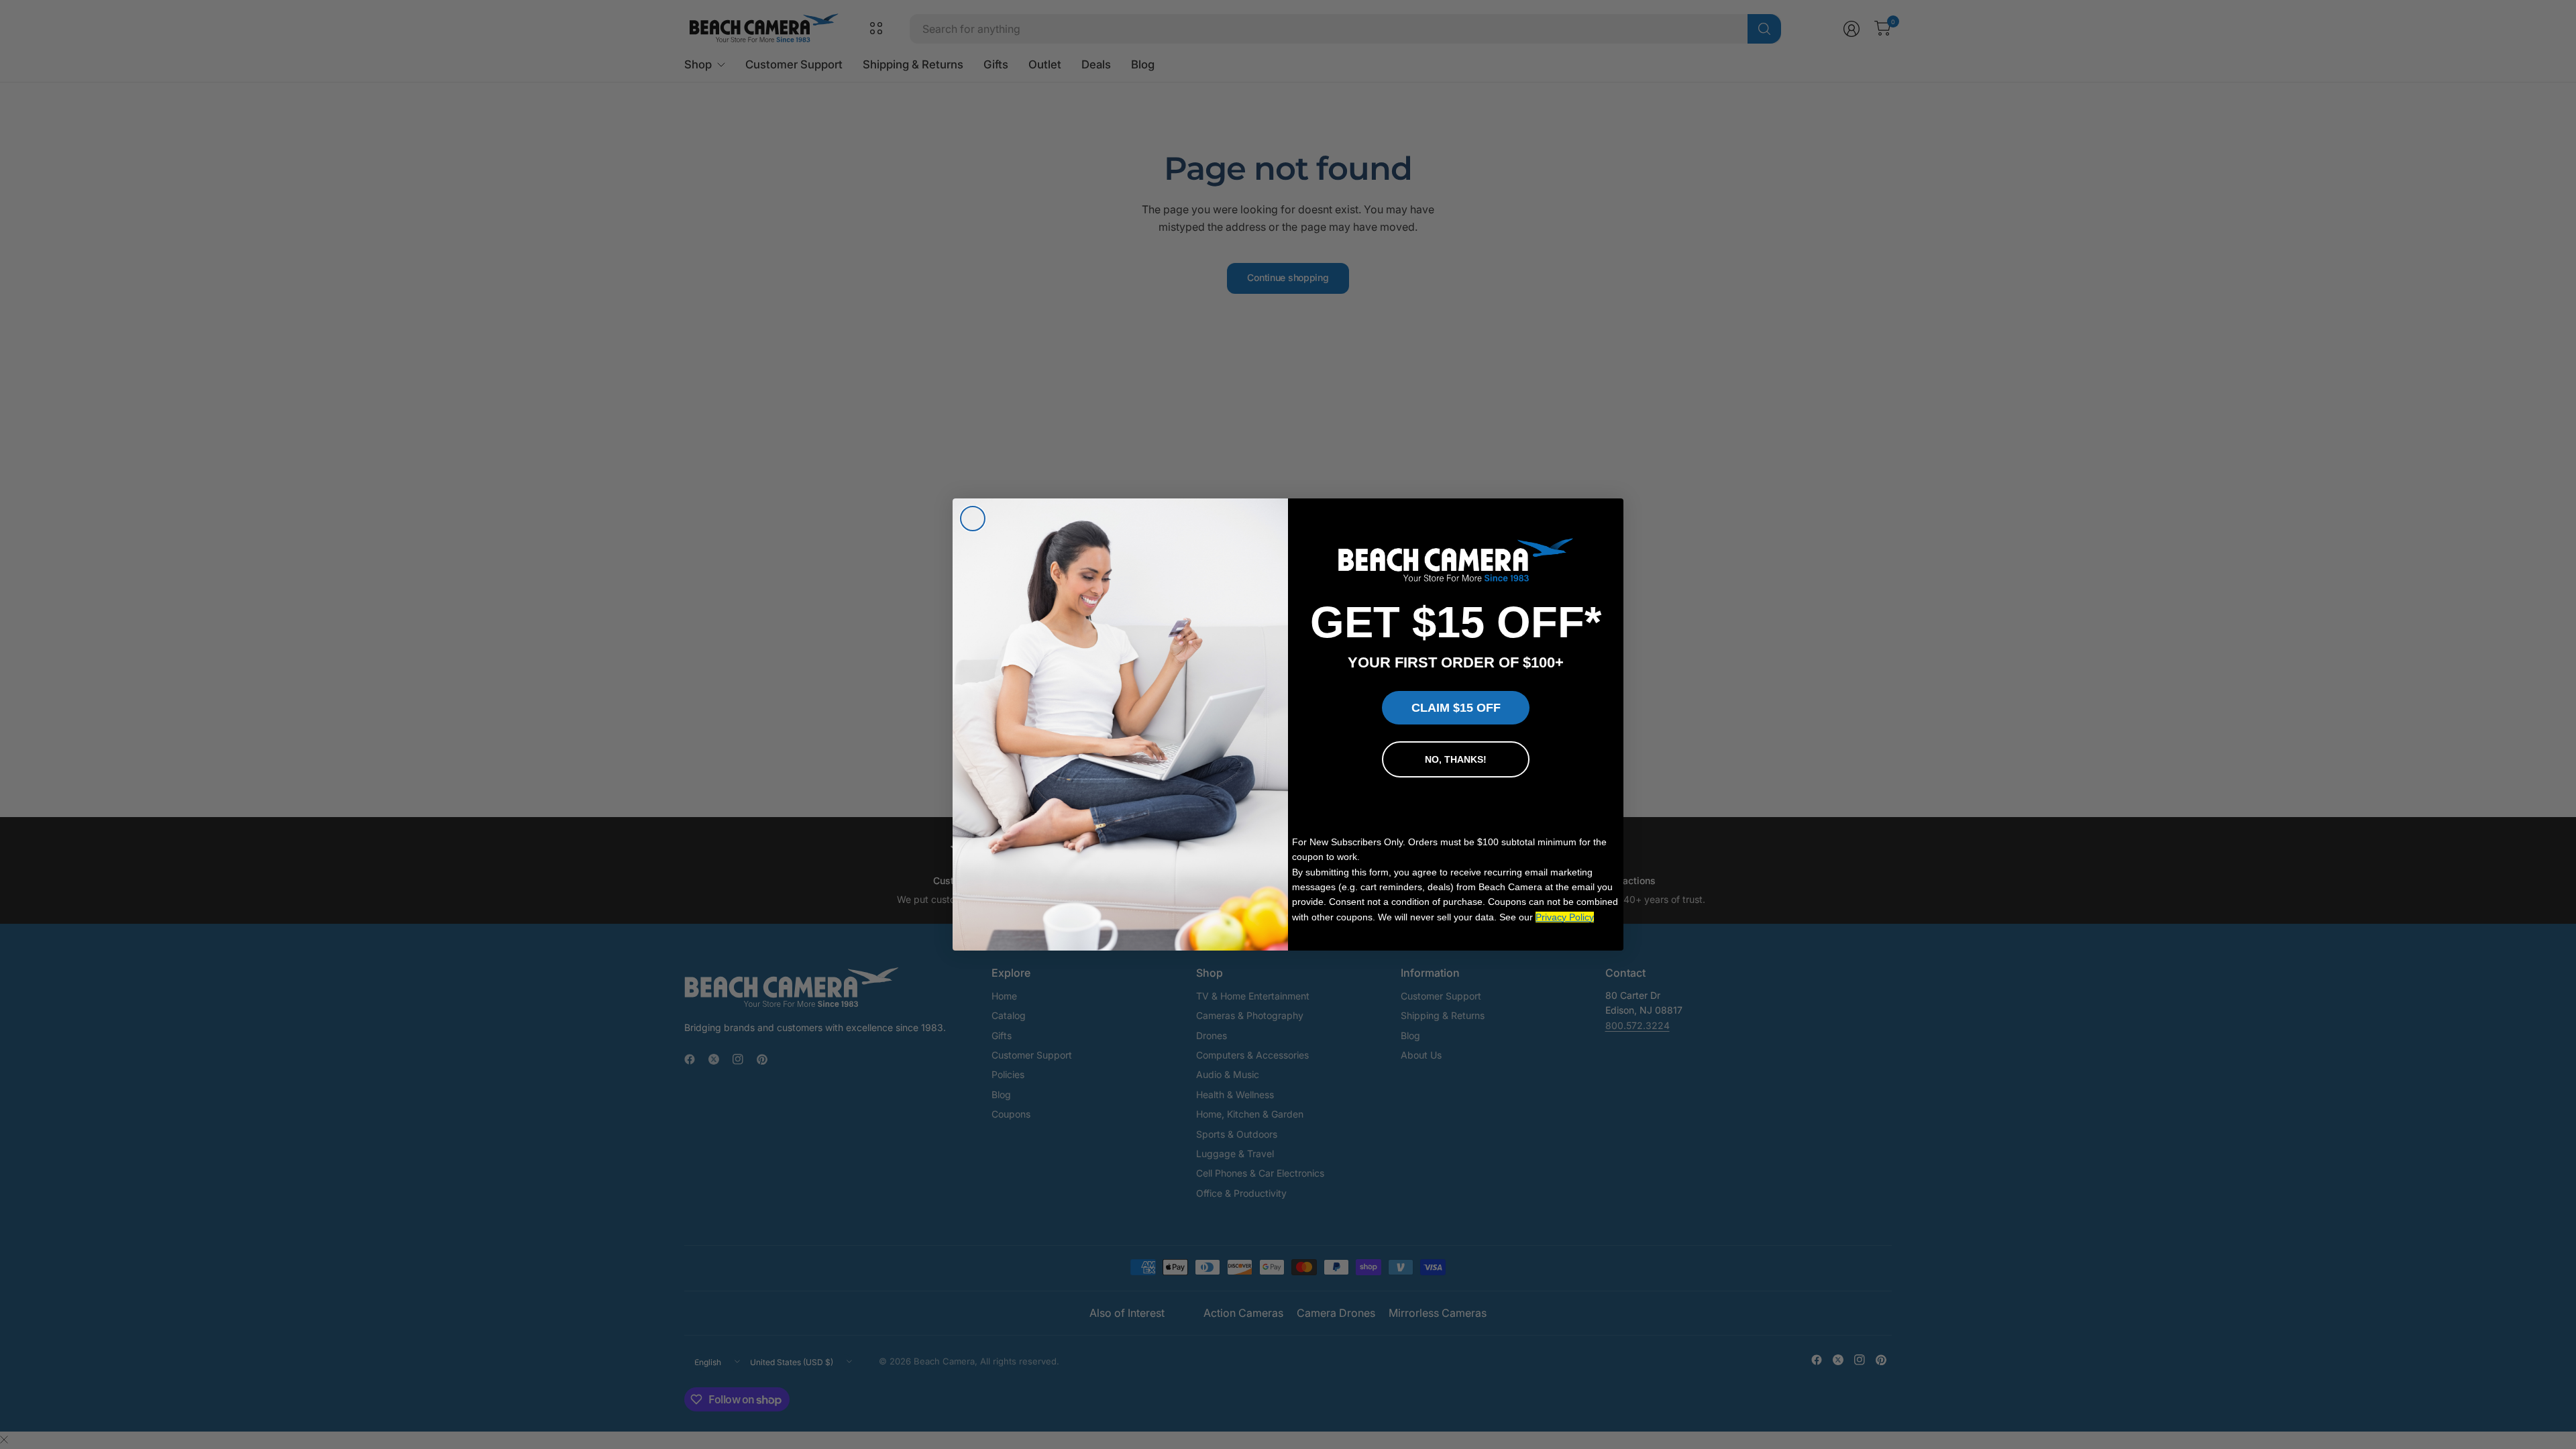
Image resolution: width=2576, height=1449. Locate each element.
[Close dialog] (973, 519)
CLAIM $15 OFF (1456, 708)
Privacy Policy (1565, 917)
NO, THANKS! (1456, 759)
